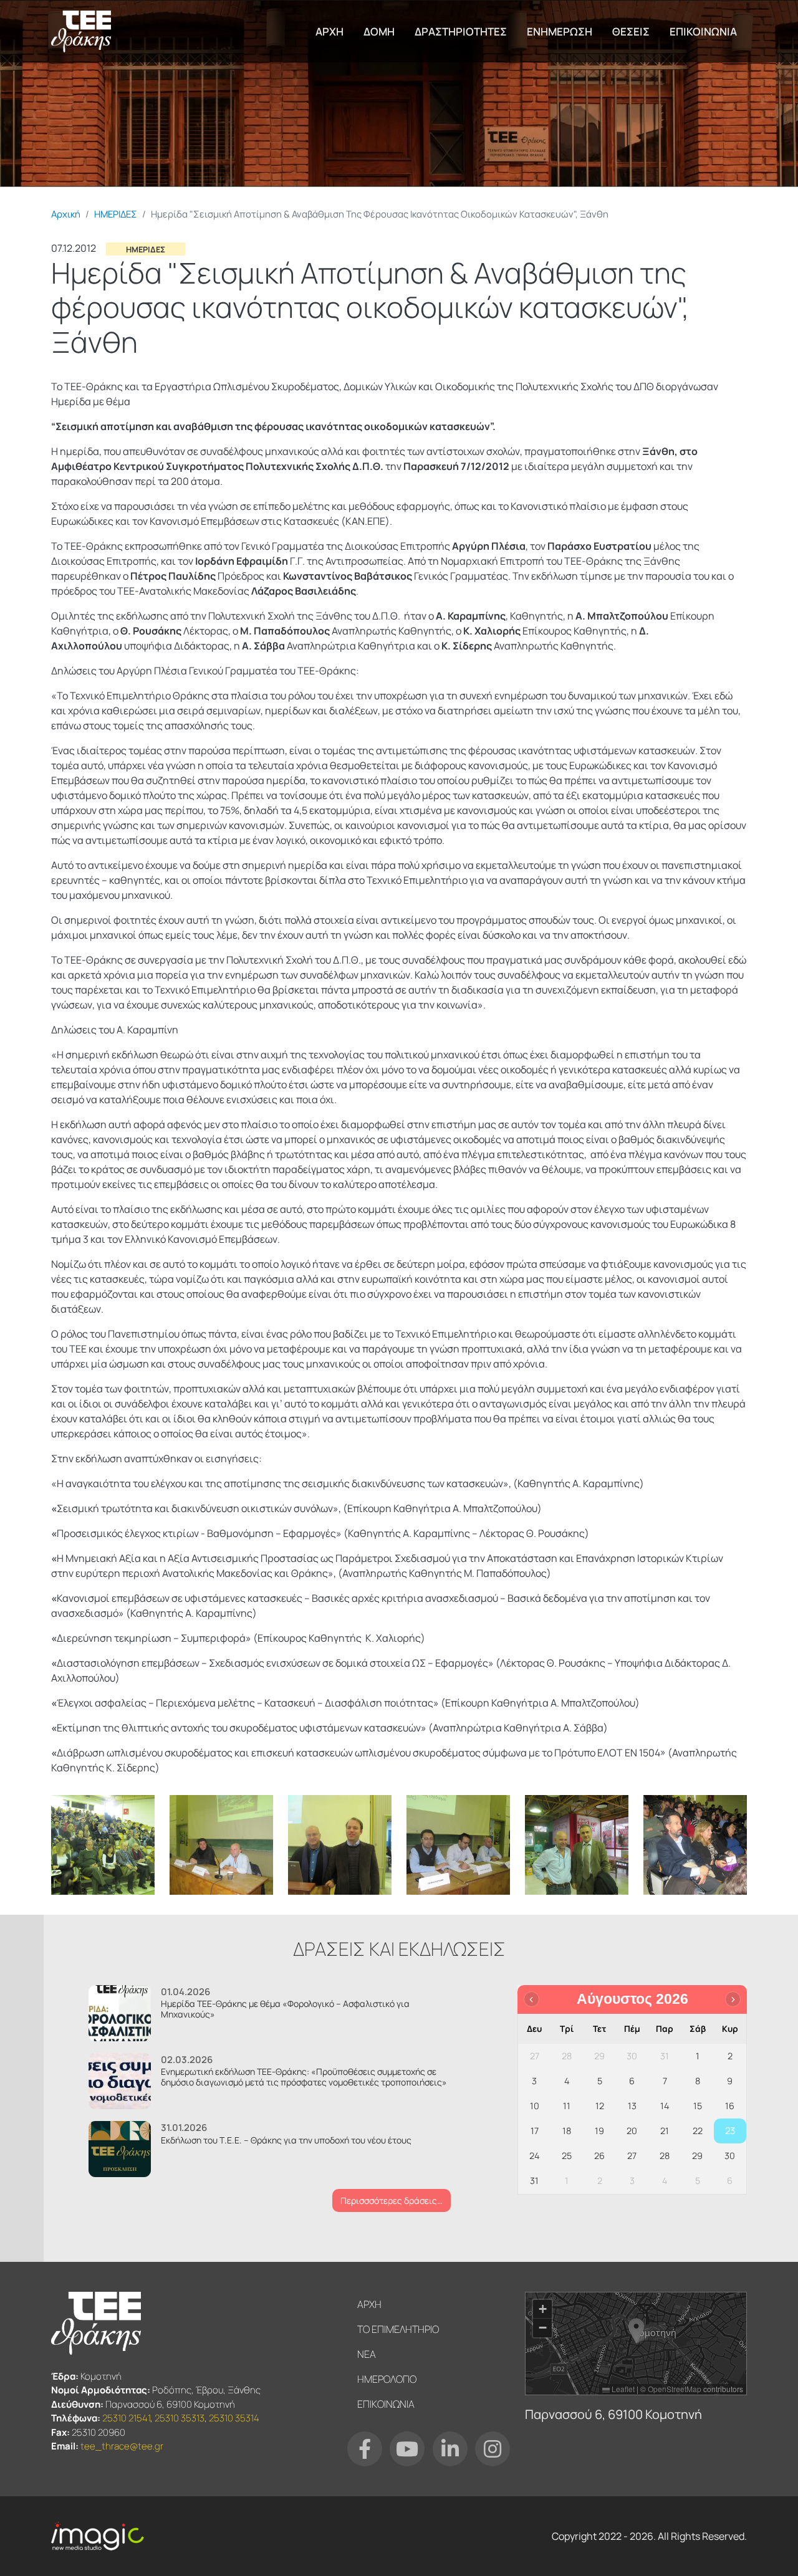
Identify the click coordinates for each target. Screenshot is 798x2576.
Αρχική (66, 214)
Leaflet (622, 2389)
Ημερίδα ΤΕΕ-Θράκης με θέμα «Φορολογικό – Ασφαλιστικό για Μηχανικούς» (285, 2009)
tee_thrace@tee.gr (122, 2446)
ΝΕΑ (367, 2354)
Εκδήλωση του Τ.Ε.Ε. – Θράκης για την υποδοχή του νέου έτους (286, 2140)
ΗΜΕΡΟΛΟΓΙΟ (387, 2379)
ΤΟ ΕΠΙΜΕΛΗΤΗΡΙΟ (398, 2329)
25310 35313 (180, 2418)
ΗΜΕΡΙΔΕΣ (116, 214)
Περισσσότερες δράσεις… (392, 2200)
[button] (103, 1844)
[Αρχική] (81, 31)
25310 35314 (234, 2418)
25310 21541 (126, 2418)
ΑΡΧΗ (329, 31)
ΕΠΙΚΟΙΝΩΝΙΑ (703, 31)
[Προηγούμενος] (531, 1999)
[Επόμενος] (733, 1999)
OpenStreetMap (675, 2389)
